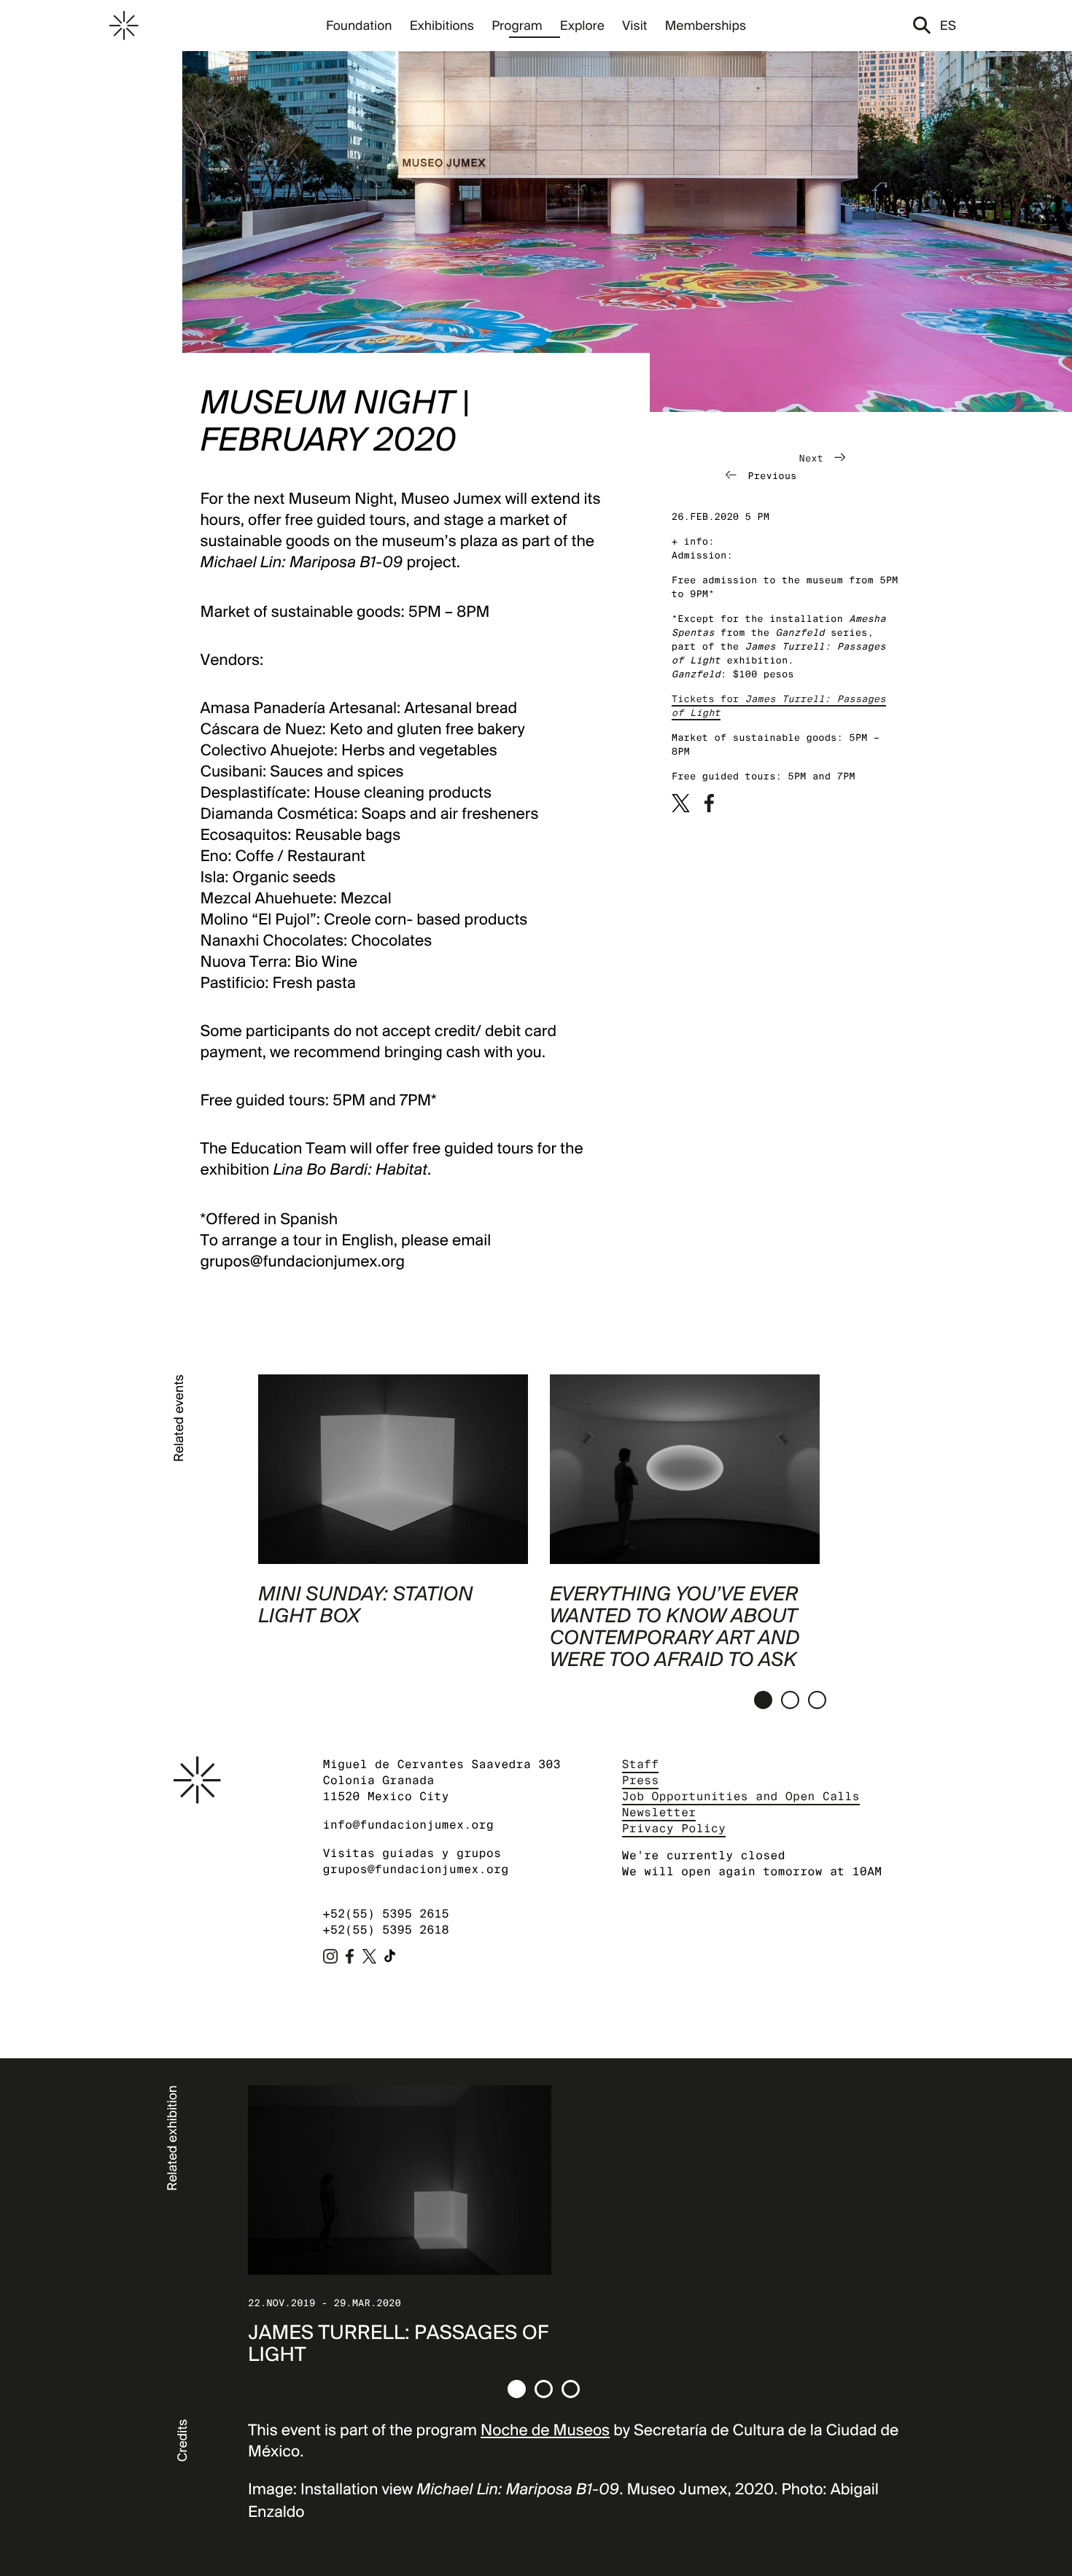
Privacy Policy (674, 1828)
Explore (582, 25)
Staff (641, 1764)
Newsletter (659, 1812)
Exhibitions (442, 25)
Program (517, 25)
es (948, 25)
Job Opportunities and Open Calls (741, 1796)
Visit (634, 25)
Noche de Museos (545, 2430)
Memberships (706, 25)
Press (641, 1780)
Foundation (359, 25)
